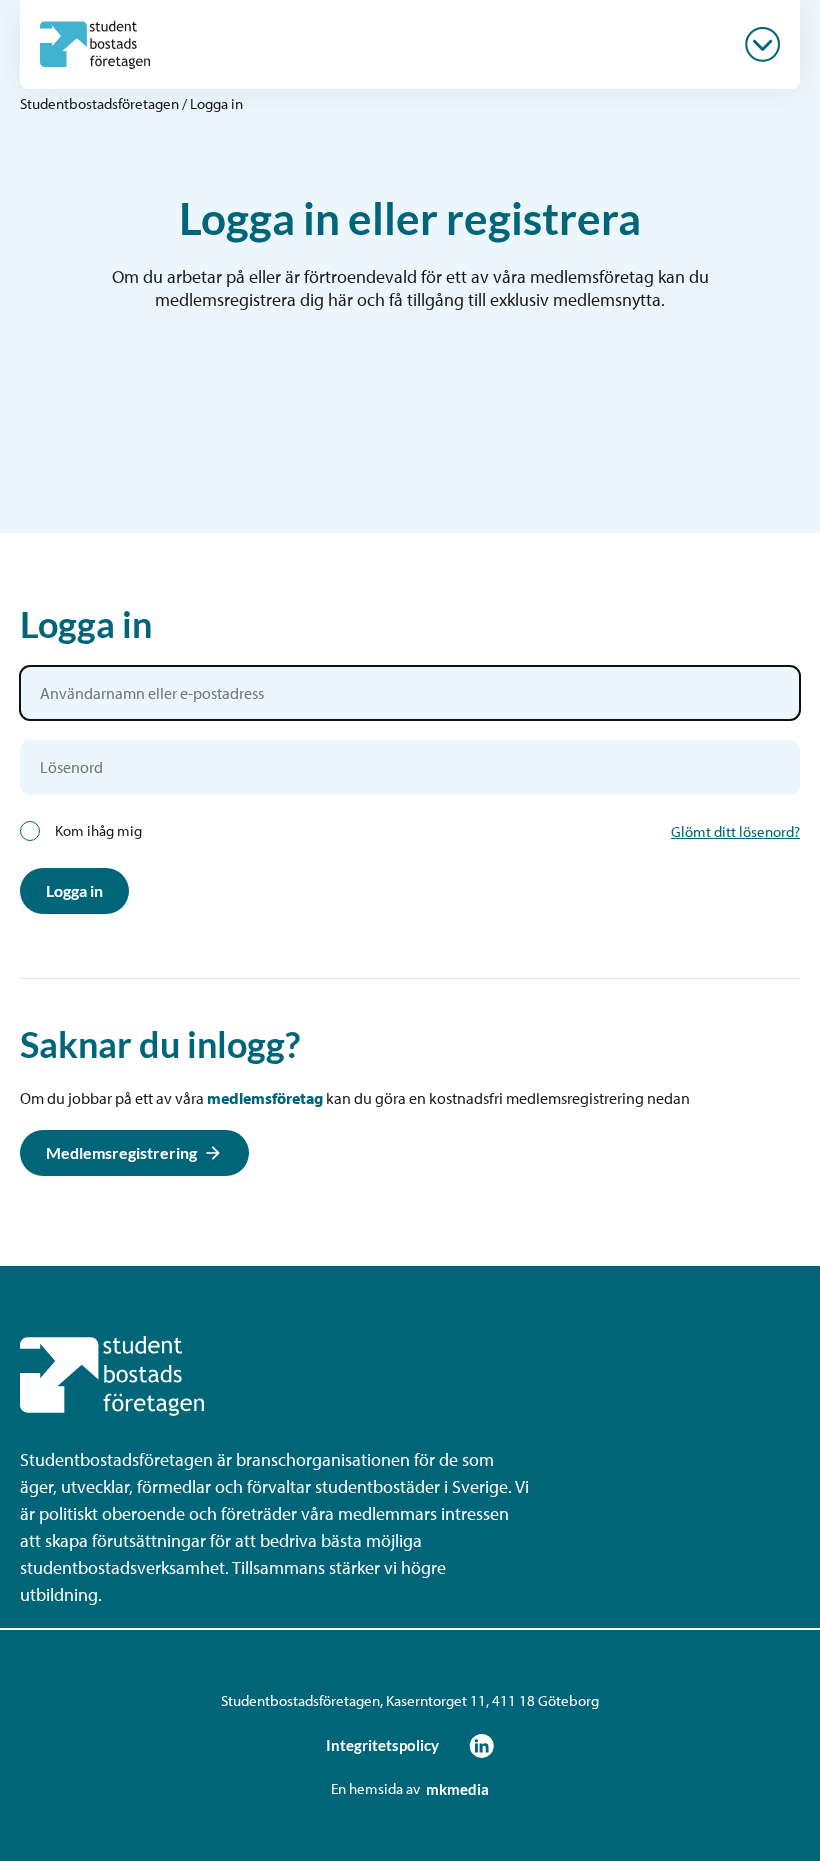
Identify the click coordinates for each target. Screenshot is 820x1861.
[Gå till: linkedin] (481, 1745)
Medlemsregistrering (121, 1152)
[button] (762, 44)
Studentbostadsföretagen (99, 103)
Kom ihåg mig (98, 831)
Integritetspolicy (382, 1745)
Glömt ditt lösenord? (735, 831)
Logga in (74, 890)
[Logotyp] (95, 44)
